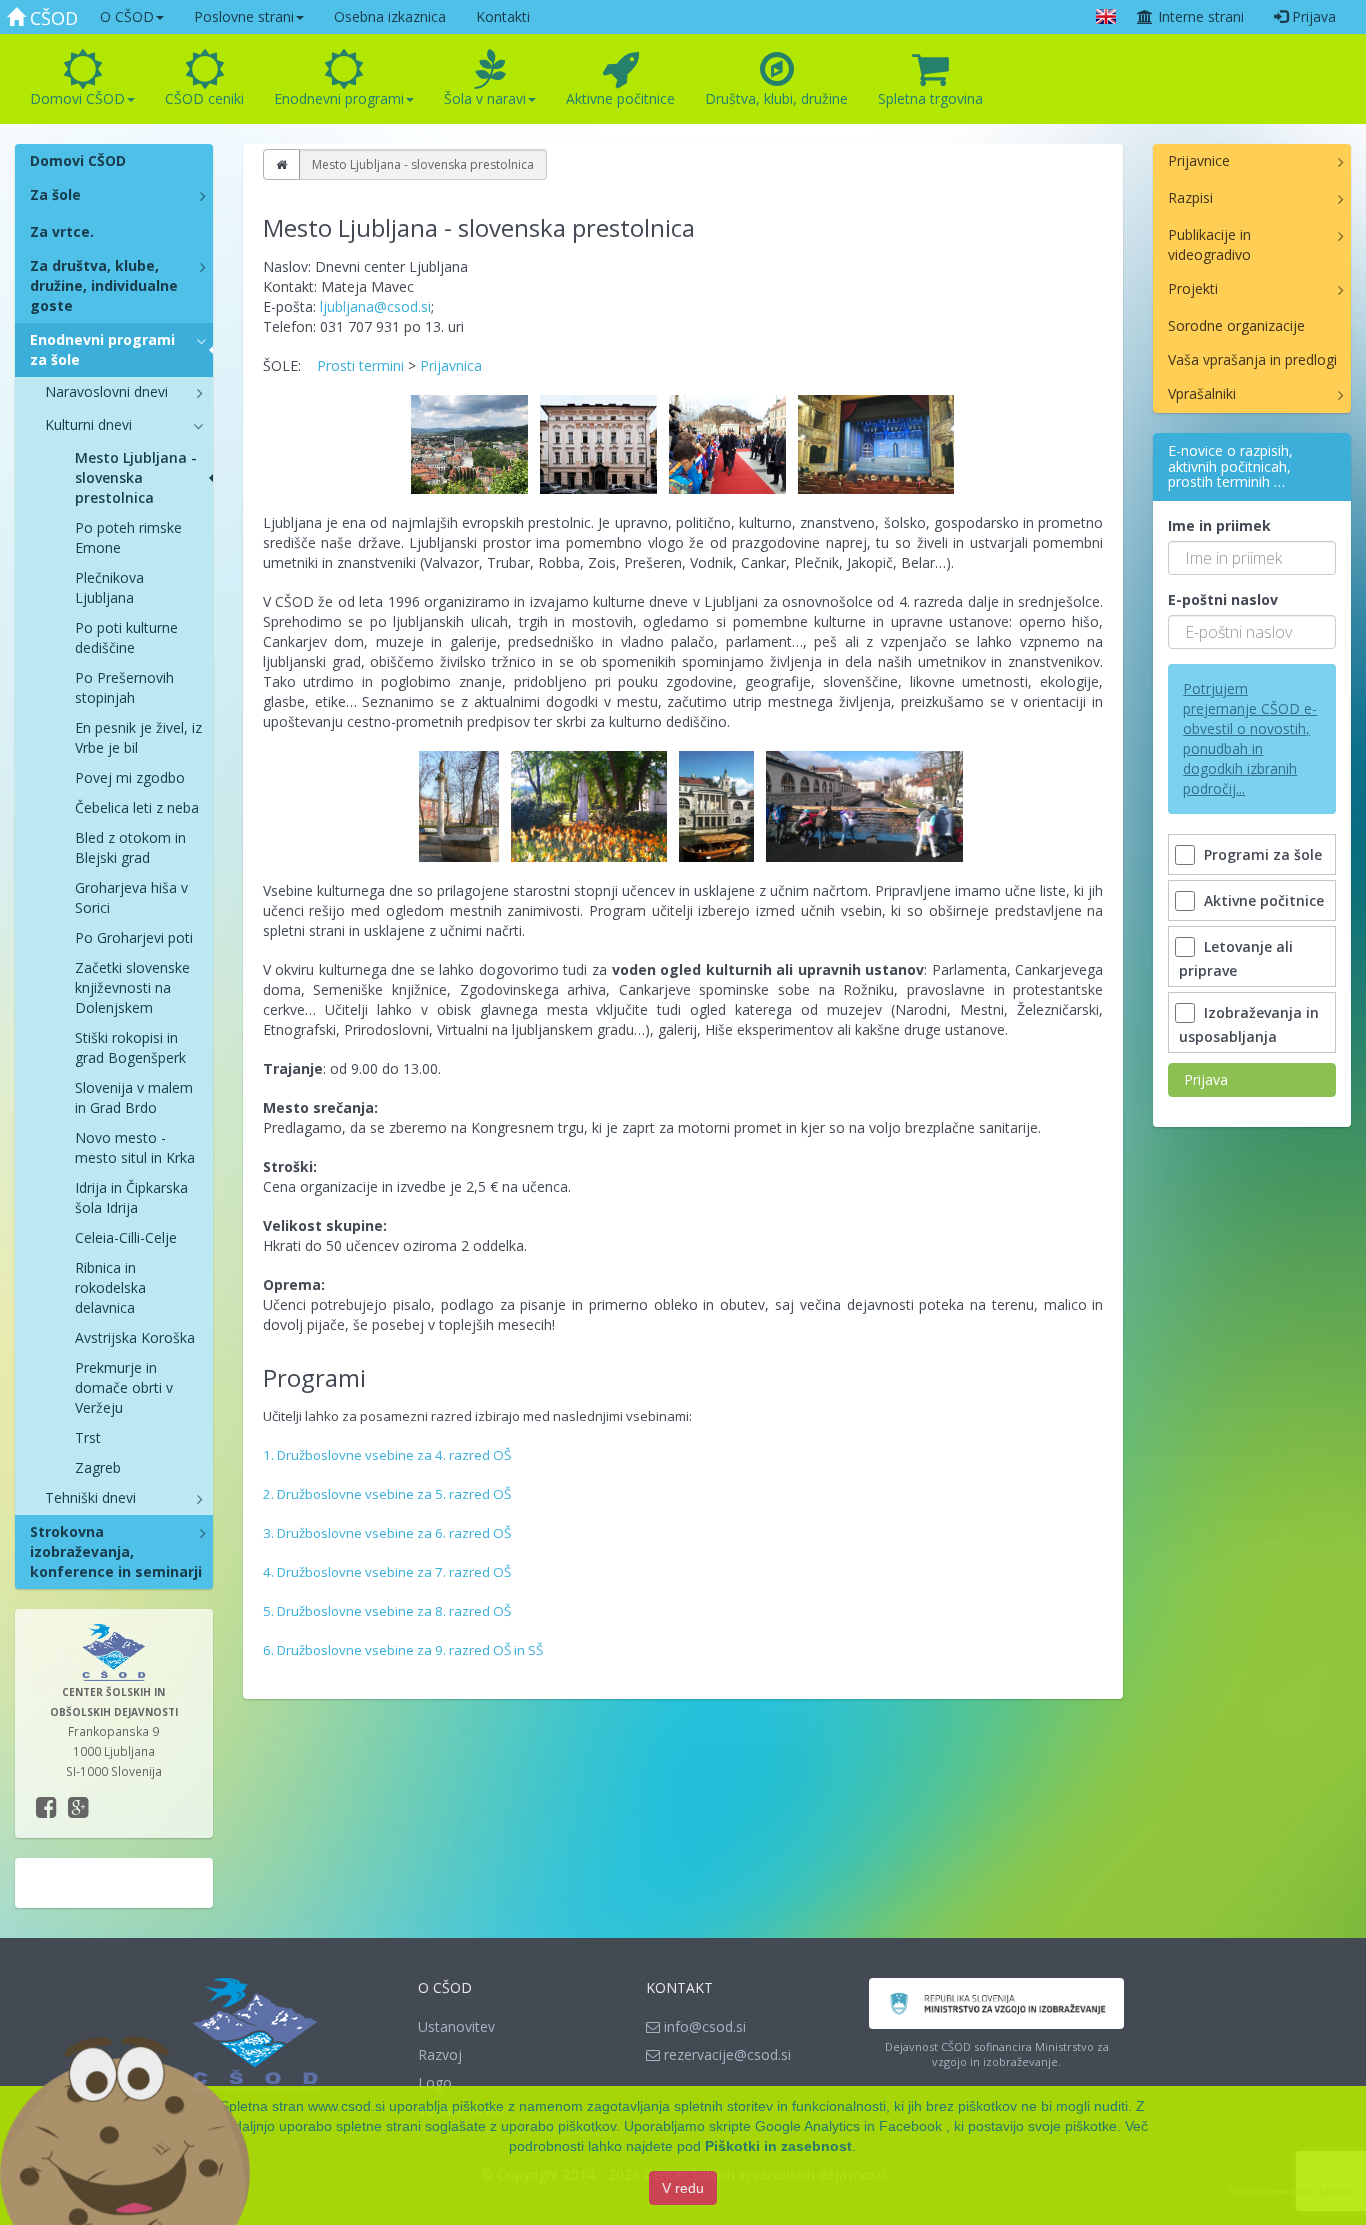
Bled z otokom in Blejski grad (130, 847)
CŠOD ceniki (204, 98)
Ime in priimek (1219, 525)
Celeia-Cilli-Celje (126, 1237)
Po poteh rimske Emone (128, 537)
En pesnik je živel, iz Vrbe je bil (138, 737)
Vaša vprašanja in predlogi (1252, 359)
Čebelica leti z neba (137, 807)
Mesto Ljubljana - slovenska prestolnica (136, 477)
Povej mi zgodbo (130, 777)
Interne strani (1199, 16)
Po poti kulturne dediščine (126, 637)
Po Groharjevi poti (134, 937)
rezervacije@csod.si (725, 2054)
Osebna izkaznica (390, 16)
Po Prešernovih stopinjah (124, 687)
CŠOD (51, 18)
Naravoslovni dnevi (106, 391)
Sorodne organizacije (1236, 325)
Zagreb (98, 1467)
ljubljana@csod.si (375, 306)
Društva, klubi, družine (776, 98)
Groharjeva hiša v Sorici (131, 897)
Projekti (1193, 288)
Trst (88, 1437)
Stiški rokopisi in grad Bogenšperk (130, 1047)
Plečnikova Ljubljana (109, 587)
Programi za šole (1263, 854)
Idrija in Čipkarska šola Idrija (131, 1197)
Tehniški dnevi (90, 1497)
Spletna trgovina (930, 98)
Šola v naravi (485, 98)
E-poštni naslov (1223, 599)
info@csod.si (703, 2026)
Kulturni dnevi (88, 424)
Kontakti (503, 16)
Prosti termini (360, 365)
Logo (435, 2082)
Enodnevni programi (339, 98)
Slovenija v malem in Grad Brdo (134, 1097)
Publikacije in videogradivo (1209, 244)
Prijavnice (1199, 160)
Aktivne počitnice (620, 98)
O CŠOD (127, 16)
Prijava (1312, 16)
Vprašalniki (1202, 393)
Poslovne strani (244, 16)
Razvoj (440, 2054)
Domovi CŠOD (77, 98)
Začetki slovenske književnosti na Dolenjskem (132, 987)
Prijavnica (451, 365)
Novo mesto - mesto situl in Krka (135, 1147)
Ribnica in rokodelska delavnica (110, 1287)
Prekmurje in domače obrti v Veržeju (124, 1387)
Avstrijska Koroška (135, 1337)
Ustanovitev (456, 2026)
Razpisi (1190, 197)
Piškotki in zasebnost (778, 2146)
